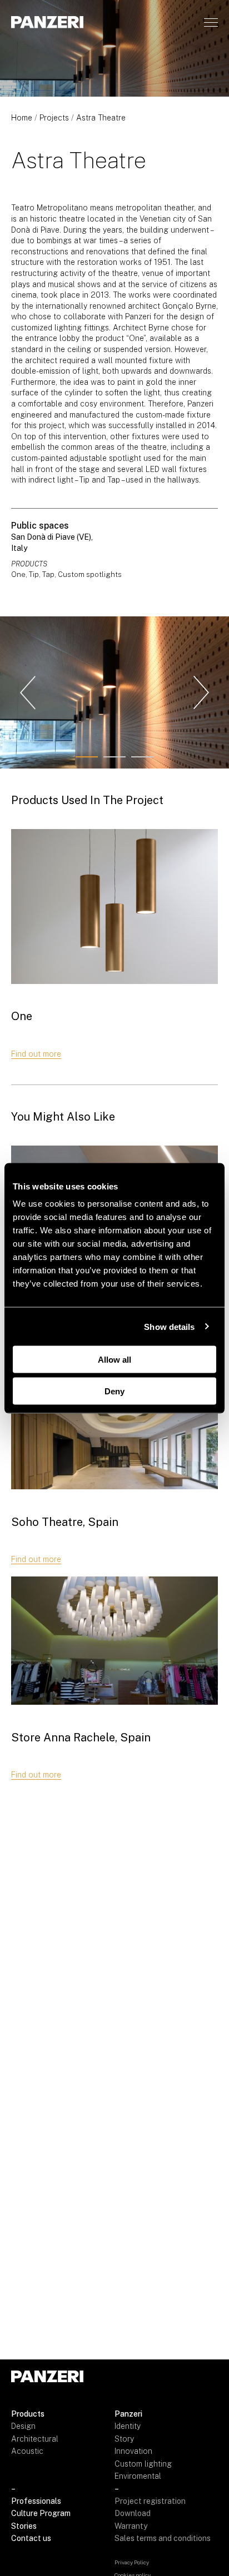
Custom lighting (143, 2464)
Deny (114, 1391)
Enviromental (138, 2476)
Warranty (131, 2526)
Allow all (114, 1360)
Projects (54, 118)
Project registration (150, 2501)
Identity (128, 2426)
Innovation (133, 2451)
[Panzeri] (47, 22)
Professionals (36, 2501)
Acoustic (27, 2451)
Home (22, 118)
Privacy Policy (132, 2562)
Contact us (31, 2538)
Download (133, 2513)
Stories (24, 2526)
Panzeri (128, 2414)
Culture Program (41, 2513)
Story (124, 2439)
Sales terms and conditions (163, 2538)
